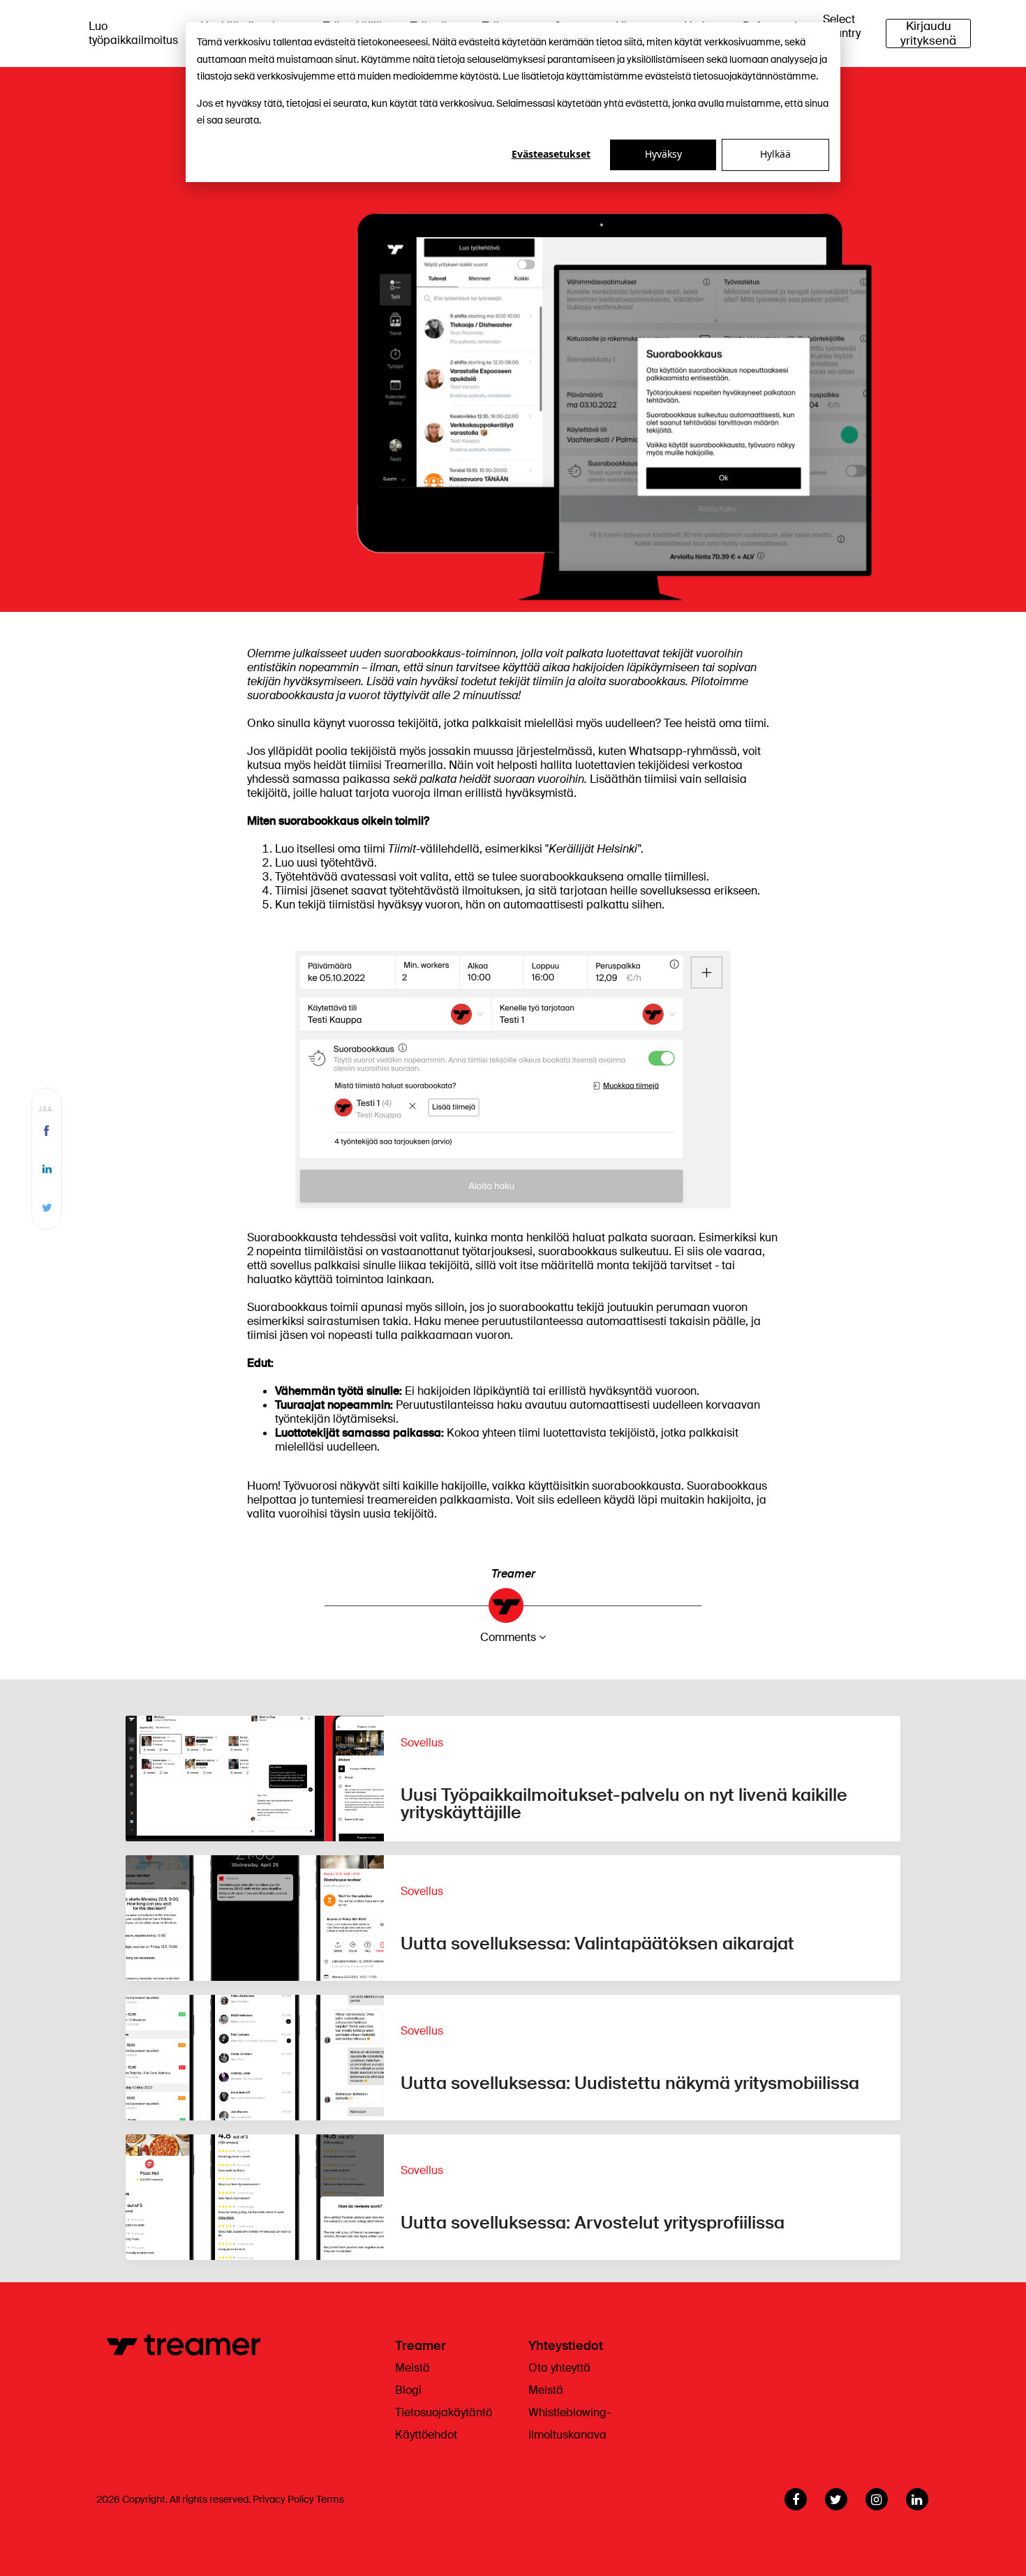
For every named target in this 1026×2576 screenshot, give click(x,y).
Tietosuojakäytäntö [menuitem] (444, 2412)
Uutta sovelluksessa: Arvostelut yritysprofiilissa (593, 2223)
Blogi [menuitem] (408, 2390)
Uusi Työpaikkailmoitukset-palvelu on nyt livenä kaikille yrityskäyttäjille (624, 1804)
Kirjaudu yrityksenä (928, 33)
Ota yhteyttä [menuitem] (559, 2368)
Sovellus (422, 1743)
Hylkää (775, 154)
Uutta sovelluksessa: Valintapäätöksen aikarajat (597, 1944)
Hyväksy (663, 154)
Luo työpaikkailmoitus (133, 33)
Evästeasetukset (551, 154)
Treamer (513, 1574)
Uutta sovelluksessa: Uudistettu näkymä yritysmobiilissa (630, 2083)
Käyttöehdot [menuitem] (426, 2435)
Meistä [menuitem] (412, 2368)
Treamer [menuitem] (421, 2346)
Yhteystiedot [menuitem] (566, 2346)
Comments (508, 1637)
